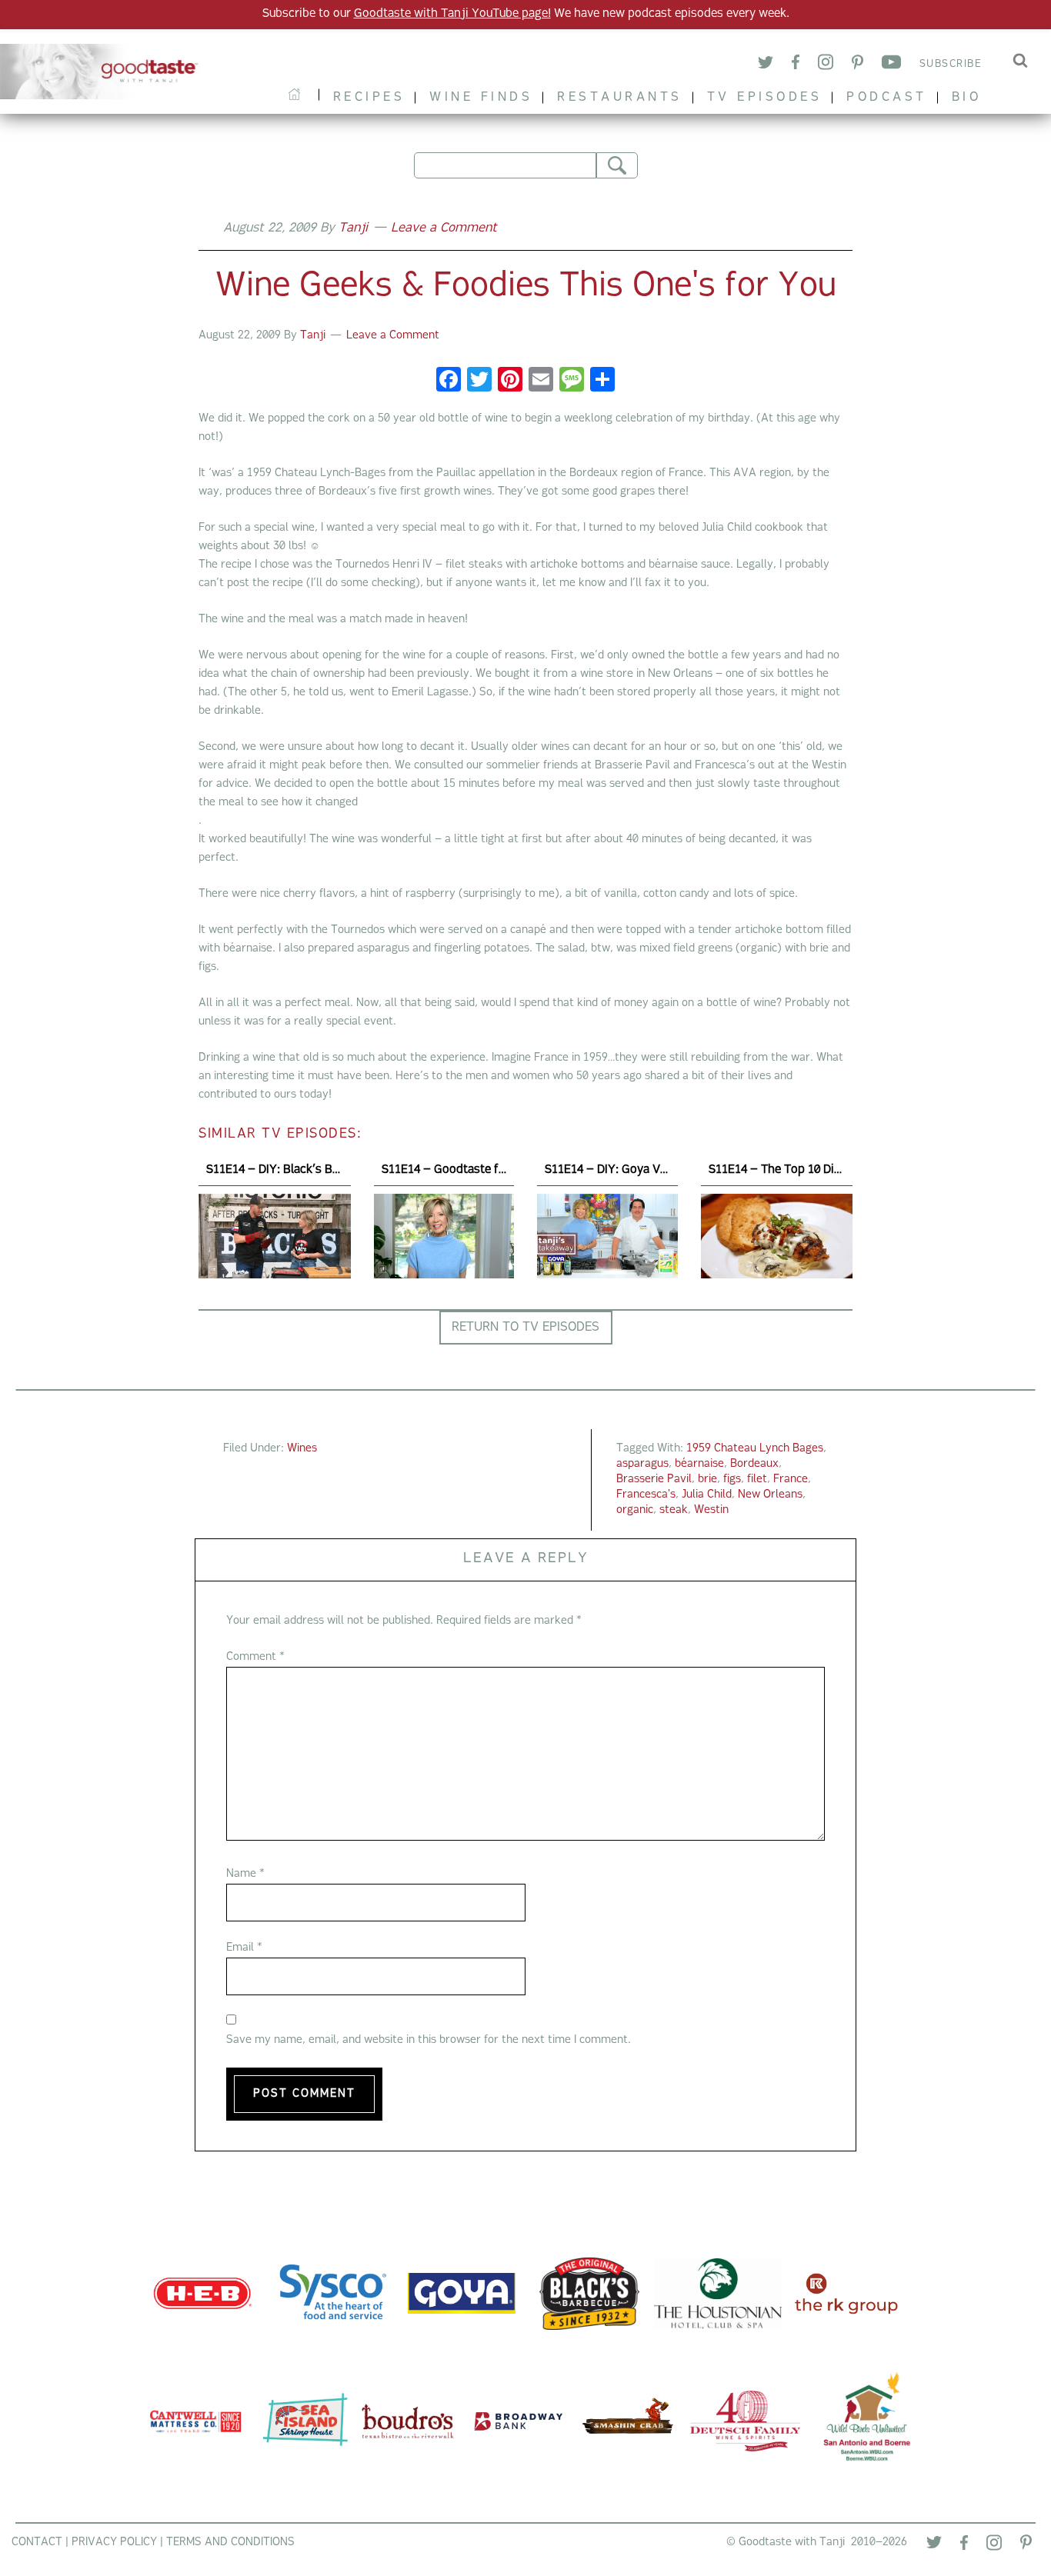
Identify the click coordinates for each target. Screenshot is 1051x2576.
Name (245, 1874)
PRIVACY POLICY (114, 2543)
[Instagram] (826, 64)
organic (635, 1510)
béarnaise (699, 1464)
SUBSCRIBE (951, 64)
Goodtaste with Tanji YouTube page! (452, 14)
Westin (711, 1510)
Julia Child (707, 1495)
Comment (255, 1657)
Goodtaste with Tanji (105, 72)
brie (707, 1480)
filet (757, 1480)
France (791, 1480)
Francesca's (646, 1495)
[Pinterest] (857, 65)
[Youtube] (891, 65)
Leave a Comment (444, 228)
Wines (302, 1449)
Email (244, 1948)
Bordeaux (754, 1464)
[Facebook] (796, 65)
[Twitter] (766, 65)
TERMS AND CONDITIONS (230, 2543)
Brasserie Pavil (654, 1480)
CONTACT (37, 2543)
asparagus (642, 1464)
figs (732, 1480)
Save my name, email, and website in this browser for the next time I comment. (429, 2040)
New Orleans (770, 1495)
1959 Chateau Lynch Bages (755, 1449)
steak (674, 1510)
